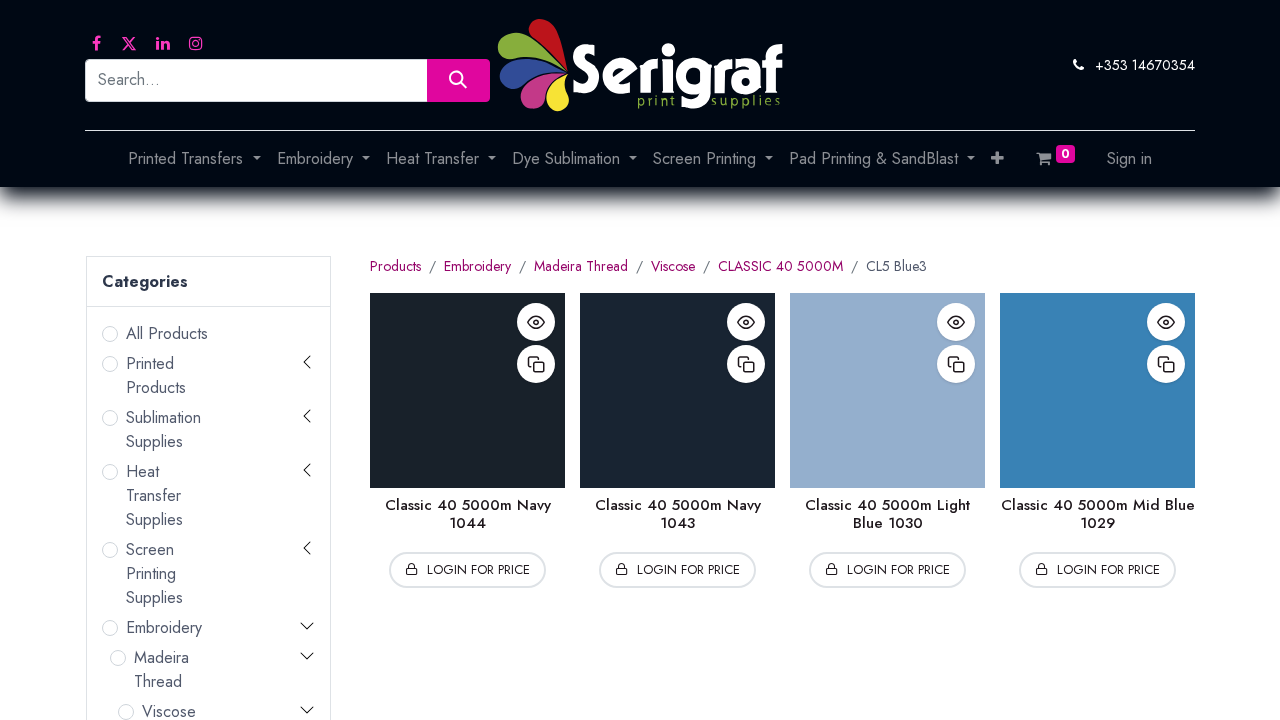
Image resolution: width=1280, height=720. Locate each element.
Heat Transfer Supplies (154, 495)
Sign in (1129, 158)
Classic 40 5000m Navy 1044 (468, 514)
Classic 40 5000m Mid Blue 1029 (1098, 514)
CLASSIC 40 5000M (780, 266)
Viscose (673, 266)
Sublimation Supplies (163, 429)
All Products (167, 333)
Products (395, 266)
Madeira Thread (161, 669)
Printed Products (156, 375)
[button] (997, 159)
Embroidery (164, 627)
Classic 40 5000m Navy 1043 (678, 514)
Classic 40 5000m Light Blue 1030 (887, 514)
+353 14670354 (1145, 65)
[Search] (458, 80)
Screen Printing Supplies (154, 573)
